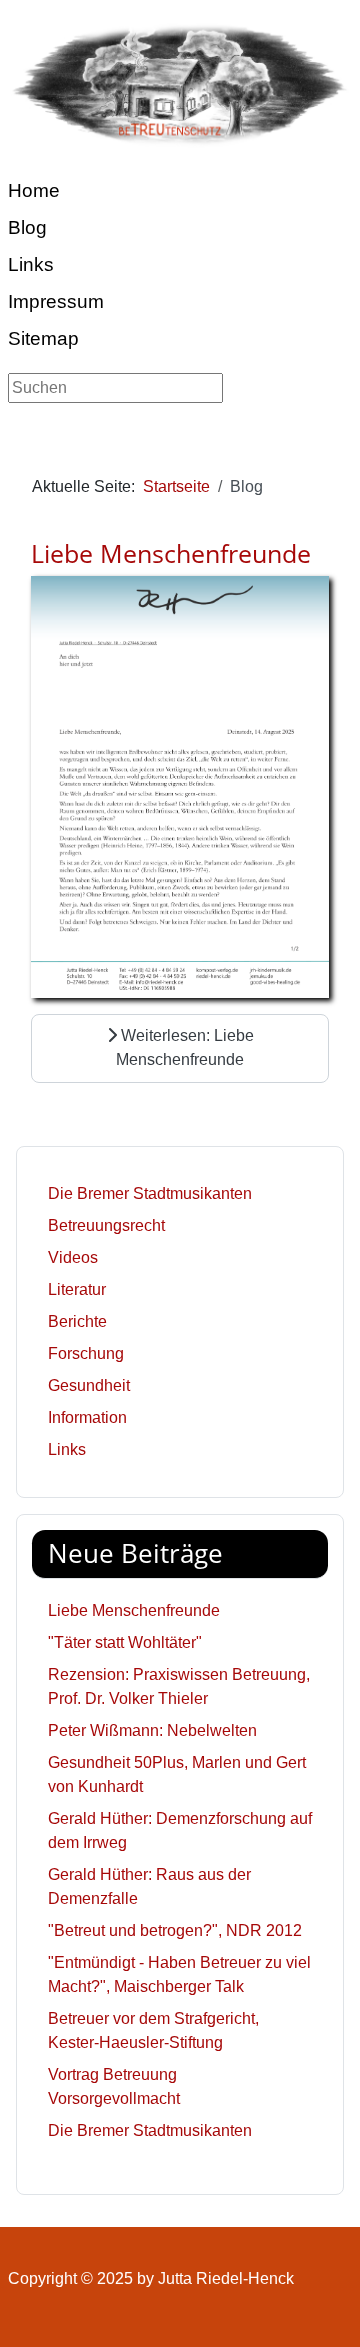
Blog (27, 227)
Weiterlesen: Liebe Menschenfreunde (185, 1047)
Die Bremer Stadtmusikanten (150, 1193)
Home (34, 190)
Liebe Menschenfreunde (171, 553)
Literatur (77, 1289)
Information (87, 1417)
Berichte (77, 1321)
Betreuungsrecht (106, 1225)
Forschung (86, 1353)
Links (31, 264)
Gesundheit (89, 1385)
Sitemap (43, 338)
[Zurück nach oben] (325, 2310)
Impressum (56, 301)
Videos (73, 1257)
